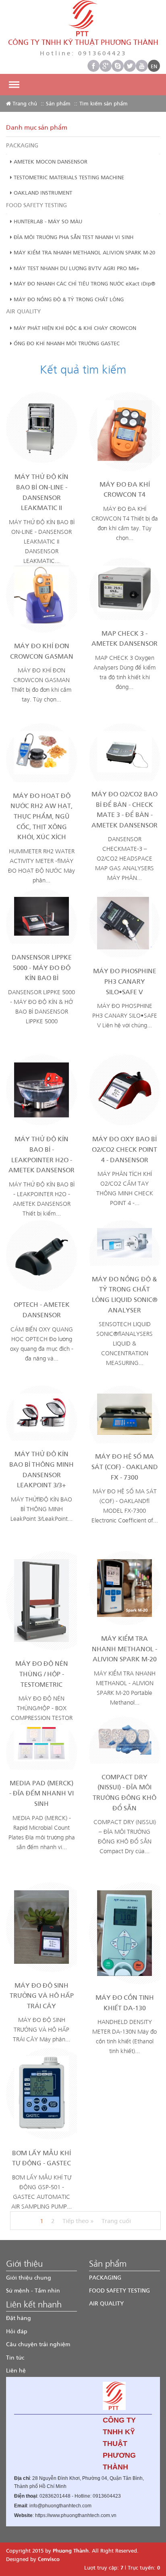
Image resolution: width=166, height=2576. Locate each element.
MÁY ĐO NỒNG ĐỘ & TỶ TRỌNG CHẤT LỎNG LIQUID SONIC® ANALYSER (125, 1294)
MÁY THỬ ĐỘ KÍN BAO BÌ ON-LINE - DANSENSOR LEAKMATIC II (41, 492)
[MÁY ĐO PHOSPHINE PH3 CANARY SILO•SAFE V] (124, 922)
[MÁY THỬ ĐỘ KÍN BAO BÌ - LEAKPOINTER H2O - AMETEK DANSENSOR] (41, 1089)
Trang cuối (116, 2221)
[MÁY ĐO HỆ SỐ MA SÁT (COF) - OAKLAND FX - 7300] (124, 1413)
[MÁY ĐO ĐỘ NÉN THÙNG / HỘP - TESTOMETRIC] (41, 1600)
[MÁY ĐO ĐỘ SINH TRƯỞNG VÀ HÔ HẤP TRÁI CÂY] (41, 1926)
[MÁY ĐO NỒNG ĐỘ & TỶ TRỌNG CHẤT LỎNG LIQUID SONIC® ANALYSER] (124, 1242)
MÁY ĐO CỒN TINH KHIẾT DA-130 (125, 2002)
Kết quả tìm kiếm (83, 369)
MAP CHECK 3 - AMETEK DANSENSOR (124, 638)
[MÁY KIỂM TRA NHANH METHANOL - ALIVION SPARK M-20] (124, 1587)
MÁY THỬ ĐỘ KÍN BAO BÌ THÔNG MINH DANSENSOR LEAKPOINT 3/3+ (41, 1469)
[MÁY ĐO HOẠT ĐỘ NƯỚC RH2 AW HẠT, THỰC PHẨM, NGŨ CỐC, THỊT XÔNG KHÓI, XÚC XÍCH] (41, 752)
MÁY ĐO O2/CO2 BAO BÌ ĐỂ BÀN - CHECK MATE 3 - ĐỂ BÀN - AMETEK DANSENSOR (124, 809)
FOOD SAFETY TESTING (36, 205)
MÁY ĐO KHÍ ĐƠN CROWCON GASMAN (42, 651)
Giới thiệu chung (29, 2277)
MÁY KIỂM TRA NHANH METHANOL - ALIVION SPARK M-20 (124, 1648)
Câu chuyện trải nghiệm (38, 2344)
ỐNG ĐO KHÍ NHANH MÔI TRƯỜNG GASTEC (66, 343)
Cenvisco (49, 2559)
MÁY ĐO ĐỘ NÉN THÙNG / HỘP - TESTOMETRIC (42, 1673)
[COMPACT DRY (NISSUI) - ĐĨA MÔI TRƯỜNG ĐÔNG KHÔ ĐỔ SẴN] (124, 1739)
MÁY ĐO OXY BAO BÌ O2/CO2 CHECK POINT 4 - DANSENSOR (124, 1149)
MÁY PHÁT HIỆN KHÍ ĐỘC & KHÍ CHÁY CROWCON (74, 328)
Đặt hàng (19, 2318)
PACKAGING (22, 145)
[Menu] (14, 85)
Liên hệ (16, 2370)
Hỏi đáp (17, 2331)
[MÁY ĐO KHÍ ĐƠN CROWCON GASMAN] (41, 594)
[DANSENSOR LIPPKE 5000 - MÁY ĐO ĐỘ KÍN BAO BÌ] (41, 915)
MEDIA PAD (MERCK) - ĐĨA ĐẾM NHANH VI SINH (41, 1793)
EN (154, 66)
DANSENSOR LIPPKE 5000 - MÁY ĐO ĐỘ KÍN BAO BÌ (42, 967)
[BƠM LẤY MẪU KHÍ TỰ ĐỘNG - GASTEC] (41, 2093)
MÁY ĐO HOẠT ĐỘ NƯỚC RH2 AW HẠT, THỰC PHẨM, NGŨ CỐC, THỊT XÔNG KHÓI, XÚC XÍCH (41, 816)
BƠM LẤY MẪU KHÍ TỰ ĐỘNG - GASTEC (41, 2158)
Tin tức (15, 2357)
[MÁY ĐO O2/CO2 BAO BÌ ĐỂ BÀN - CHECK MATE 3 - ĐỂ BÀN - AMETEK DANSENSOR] (124, 751)
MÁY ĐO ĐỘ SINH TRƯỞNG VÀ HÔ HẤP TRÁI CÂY (42, 1995)
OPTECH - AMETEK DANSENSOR (42, 1309)
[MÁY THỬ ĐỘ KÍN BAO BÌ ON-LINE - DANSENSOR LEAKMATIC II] (41, 427)
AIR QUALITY (23, 311)
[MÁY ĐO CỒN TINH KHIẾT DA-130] (124, 1932)
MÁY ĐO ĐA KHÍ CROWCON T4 (125, 489)
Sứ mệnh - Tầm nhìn (33, 2290)
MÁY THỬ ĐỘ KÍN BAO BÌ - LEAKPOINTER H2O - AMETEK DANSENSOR (41, 1154)
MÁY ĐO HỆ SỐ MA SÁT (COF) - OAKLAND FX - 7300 (125, 1466)
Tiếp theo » (78, 2221)
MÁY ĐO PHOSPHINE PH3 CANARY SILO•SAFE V (125, 981)
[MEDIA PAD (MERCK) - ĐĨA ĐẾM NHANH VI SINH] (41, 1742)
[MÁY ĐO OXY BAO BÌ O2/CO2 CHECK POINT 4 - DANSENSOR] (124, 1089)
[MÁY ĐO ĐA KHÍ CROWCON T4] (124, 430)
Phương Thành (71, 2550)
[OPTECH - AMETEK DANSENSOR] (41, 1255)
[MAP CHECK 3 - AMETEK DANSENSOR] (124, 588)
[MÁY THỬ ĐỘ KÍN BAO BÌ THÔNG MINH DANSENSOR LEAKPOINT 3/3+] (41, 1412)
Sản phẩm (58, 103)
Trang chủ (24, 103)
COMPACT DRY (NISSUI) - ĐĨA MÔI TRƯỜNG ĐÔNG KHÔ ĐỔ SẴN (124, 1792)
